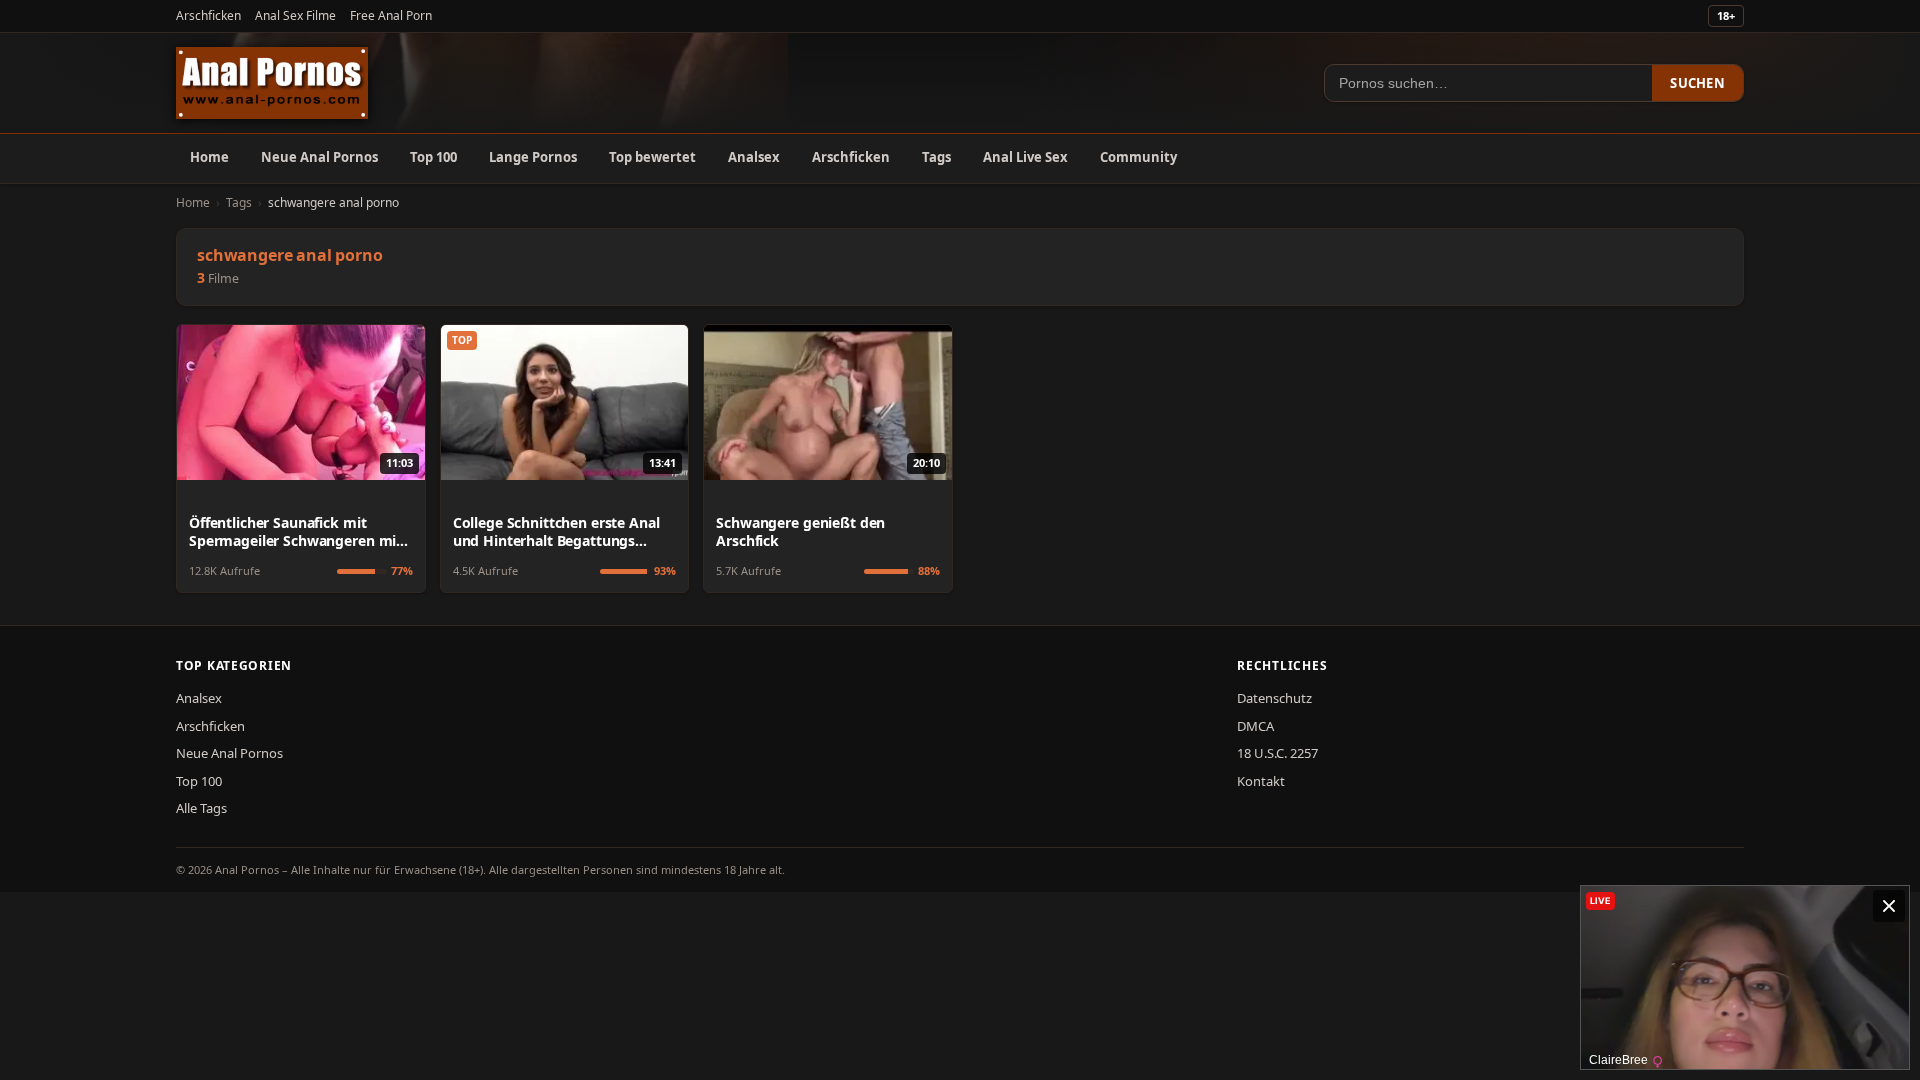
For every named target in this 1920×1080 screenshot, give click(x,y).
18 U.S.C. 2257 (1277, 753)
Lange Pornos (533, 157)
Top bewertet (652, 157)
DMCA (1255, 726)
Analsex (754, 157)
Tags (936, 157)
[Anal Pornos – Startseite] (272, 83)
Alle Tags (201, 808)
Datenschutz (1274, 698)
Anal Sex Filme (295, 15)
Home (209, 157)
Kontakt (1261, 781)
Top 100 (433, 157)
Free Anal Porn (391, 15)
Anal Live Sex (1025, 157)
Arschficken (208, 15)
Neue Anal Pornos (319, 157)
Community (1138, 157)
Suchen (1697, 83)
